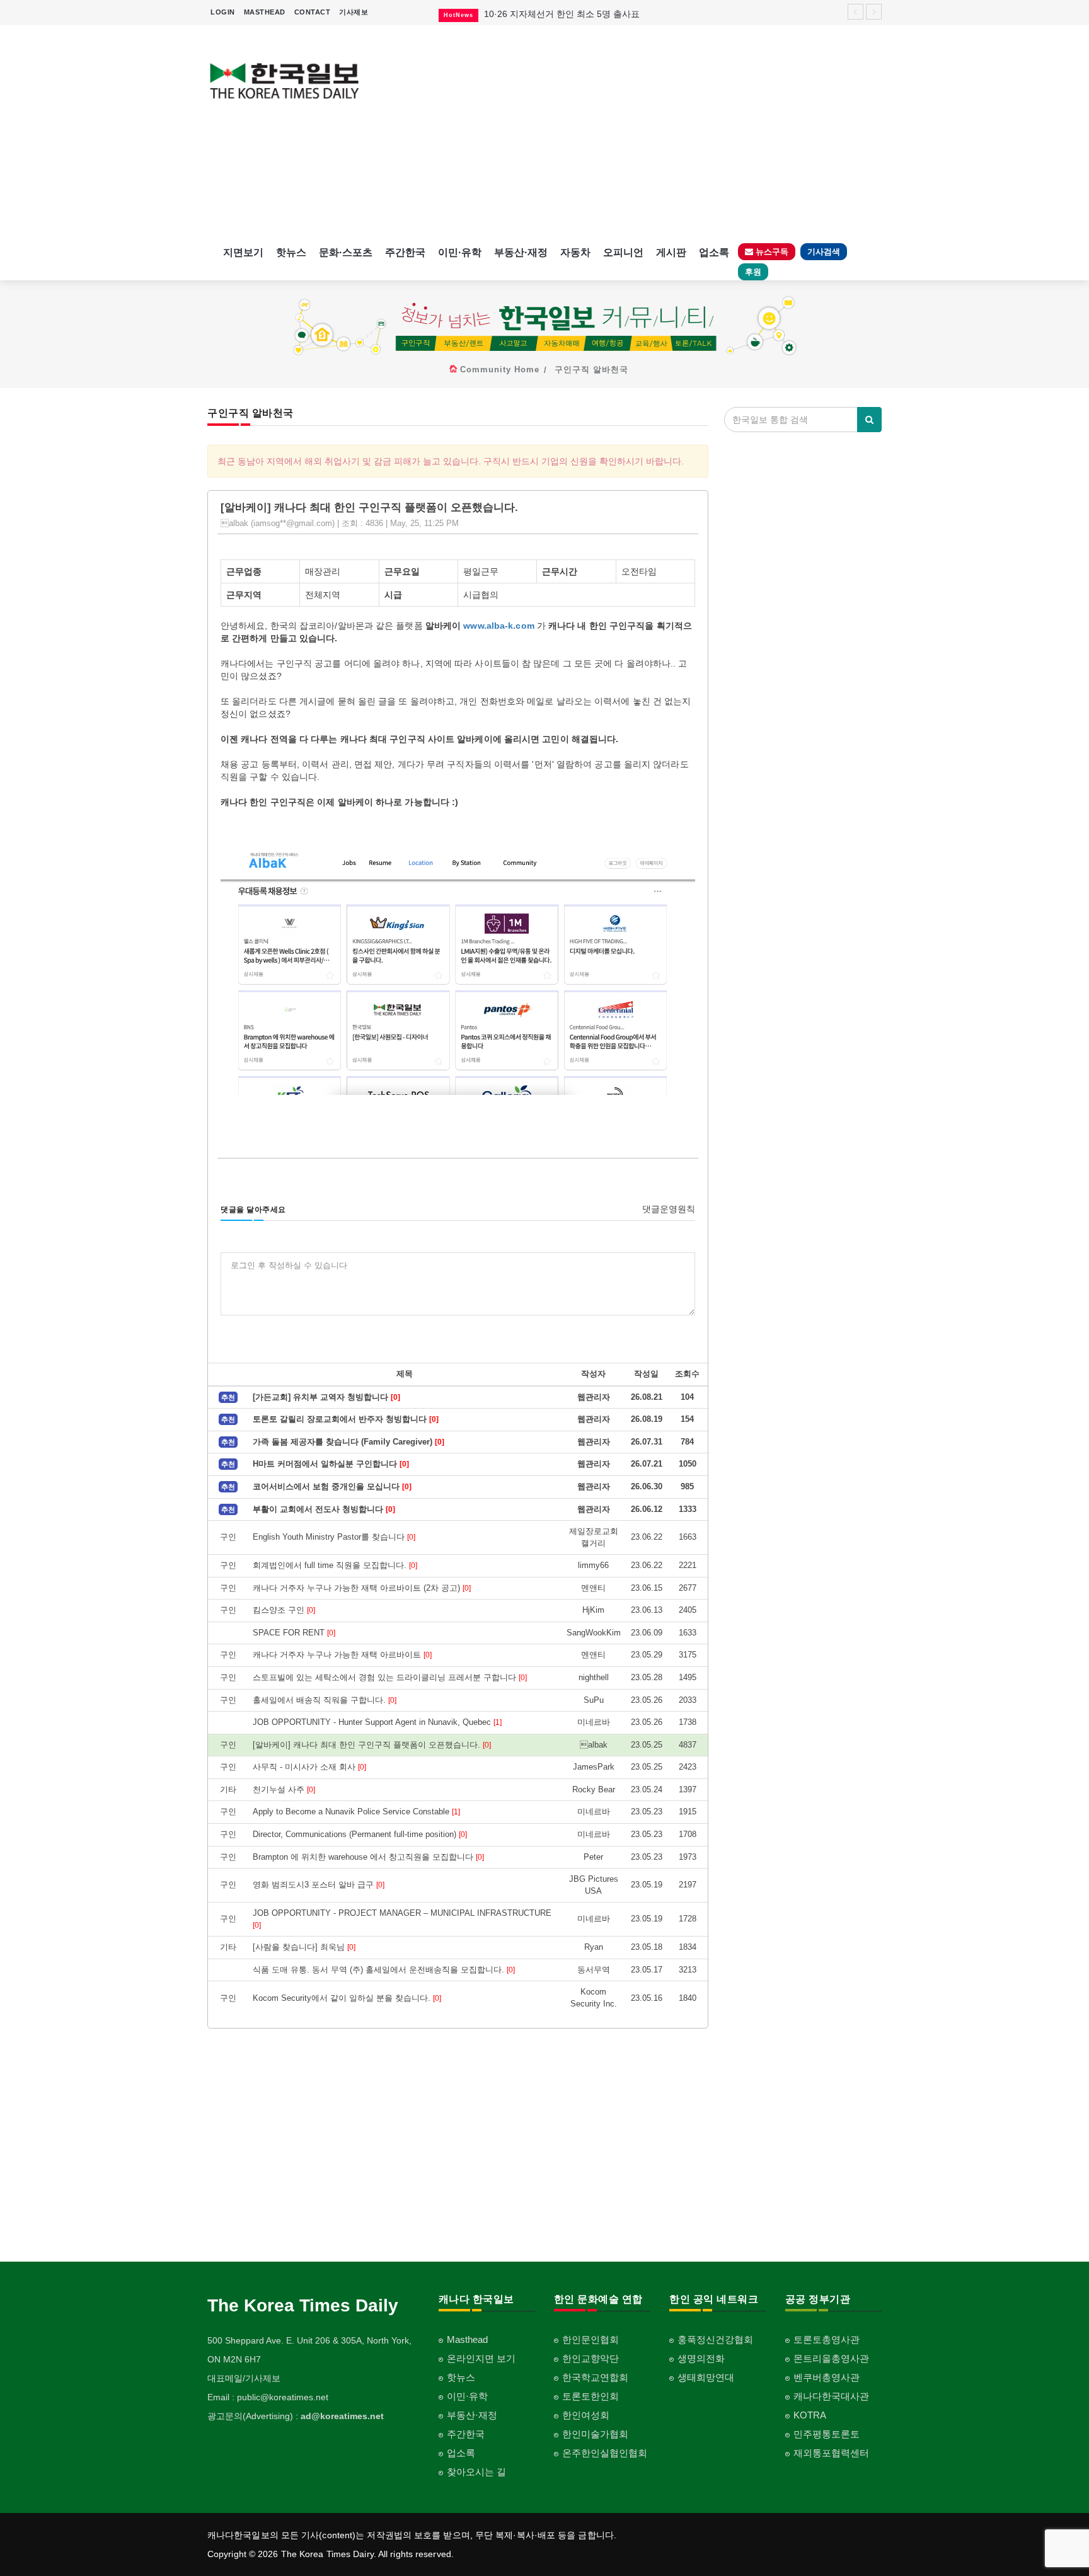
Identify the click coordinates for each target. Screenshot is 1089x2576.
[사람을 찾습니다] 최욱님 (304, 1947)
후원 (753, 272)
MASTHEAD (265, 12)
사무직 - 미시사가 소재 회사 (309, 1767)
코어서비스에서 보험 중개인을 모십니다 (332, 1486)
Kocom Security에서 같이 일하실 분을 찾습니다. (347, 1998)
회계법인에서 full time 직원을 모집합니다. (335, 1565)
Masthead (467, 2339)
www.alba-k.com (498, 626)
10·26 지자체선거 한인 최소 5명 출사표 (562, 14)
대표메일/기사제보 (244, 2378)
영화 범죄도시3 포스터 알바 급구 (319, 1885)
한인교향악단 (591, 2358)
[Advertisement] (631, 132)
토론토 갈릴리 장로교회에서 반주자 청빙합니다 (346, 1419)
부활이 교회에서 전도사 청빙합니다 (324, 1509)
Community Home (500, 369)
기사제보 (354, 12)
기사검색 (824, 252)
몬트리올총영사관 (831, 2358)
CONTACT (313, 12)
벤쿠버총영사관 (827, 2377)
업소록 (714, 252)
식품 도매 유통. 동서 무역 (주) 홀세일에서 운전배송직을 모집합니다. (384, 1970)
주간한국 (405, 252)
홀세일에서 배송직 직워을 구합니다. (325, 1700)
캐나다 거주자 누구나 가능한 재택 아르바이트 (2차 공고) (362, 1588)
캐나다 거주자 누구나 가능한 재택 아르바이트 (342, 1655)
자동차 (575, 252)
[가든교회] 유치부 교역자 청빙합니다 (326, 1397)
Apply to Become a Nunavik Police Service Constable (356, 1812)
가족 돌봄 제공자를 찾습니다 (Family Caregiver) (349, 1442)
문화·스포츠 (346, 252)
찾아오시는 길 (476, 2472)
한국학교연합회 (595, 2377)
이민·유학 (460, 252)
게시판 (671, 252)
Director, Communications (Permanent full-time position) (360, 1834)
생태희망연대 (706, 2377)
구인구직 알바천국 (591, 369)
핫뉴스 (291, 252)
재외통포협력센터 (831, 2453)
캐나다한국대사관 (831, 2396)
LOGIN (223, 12)
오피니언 (623, 252)
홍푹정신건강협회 (715, 2339)
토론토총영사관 (827, 2339)
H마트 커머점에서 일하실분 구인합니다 (331, 1464)
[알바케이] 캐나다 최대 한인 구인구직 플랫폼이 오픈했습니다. (372, 1745)
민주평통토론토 (827, 2434)
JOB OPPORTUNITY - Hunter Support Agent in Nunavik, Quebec (377, 1722)
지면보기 (243, 252)
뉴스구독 (771, 252)
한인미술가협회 (595, 2434)
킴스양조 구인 (284, 1610)
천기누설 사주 (284, 1789)
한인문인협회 (591, 2339)
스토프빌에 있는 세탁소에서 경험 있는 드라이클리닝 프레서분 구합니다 (390, 1677)
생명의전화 (701, 2358)
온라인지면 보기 (481, 2358)
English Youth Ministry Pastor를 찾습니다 (334, 1537)
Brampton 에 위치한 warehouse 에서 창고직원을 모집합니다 (368, 1857)
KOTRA (810, 2415)
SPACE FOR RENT (294, 1633)
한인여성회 (586, 2415)
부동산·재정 (521, 252)
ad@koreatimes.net (342, 2416)
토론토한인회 (591, 2396)
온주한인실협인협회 (605, 2453)
